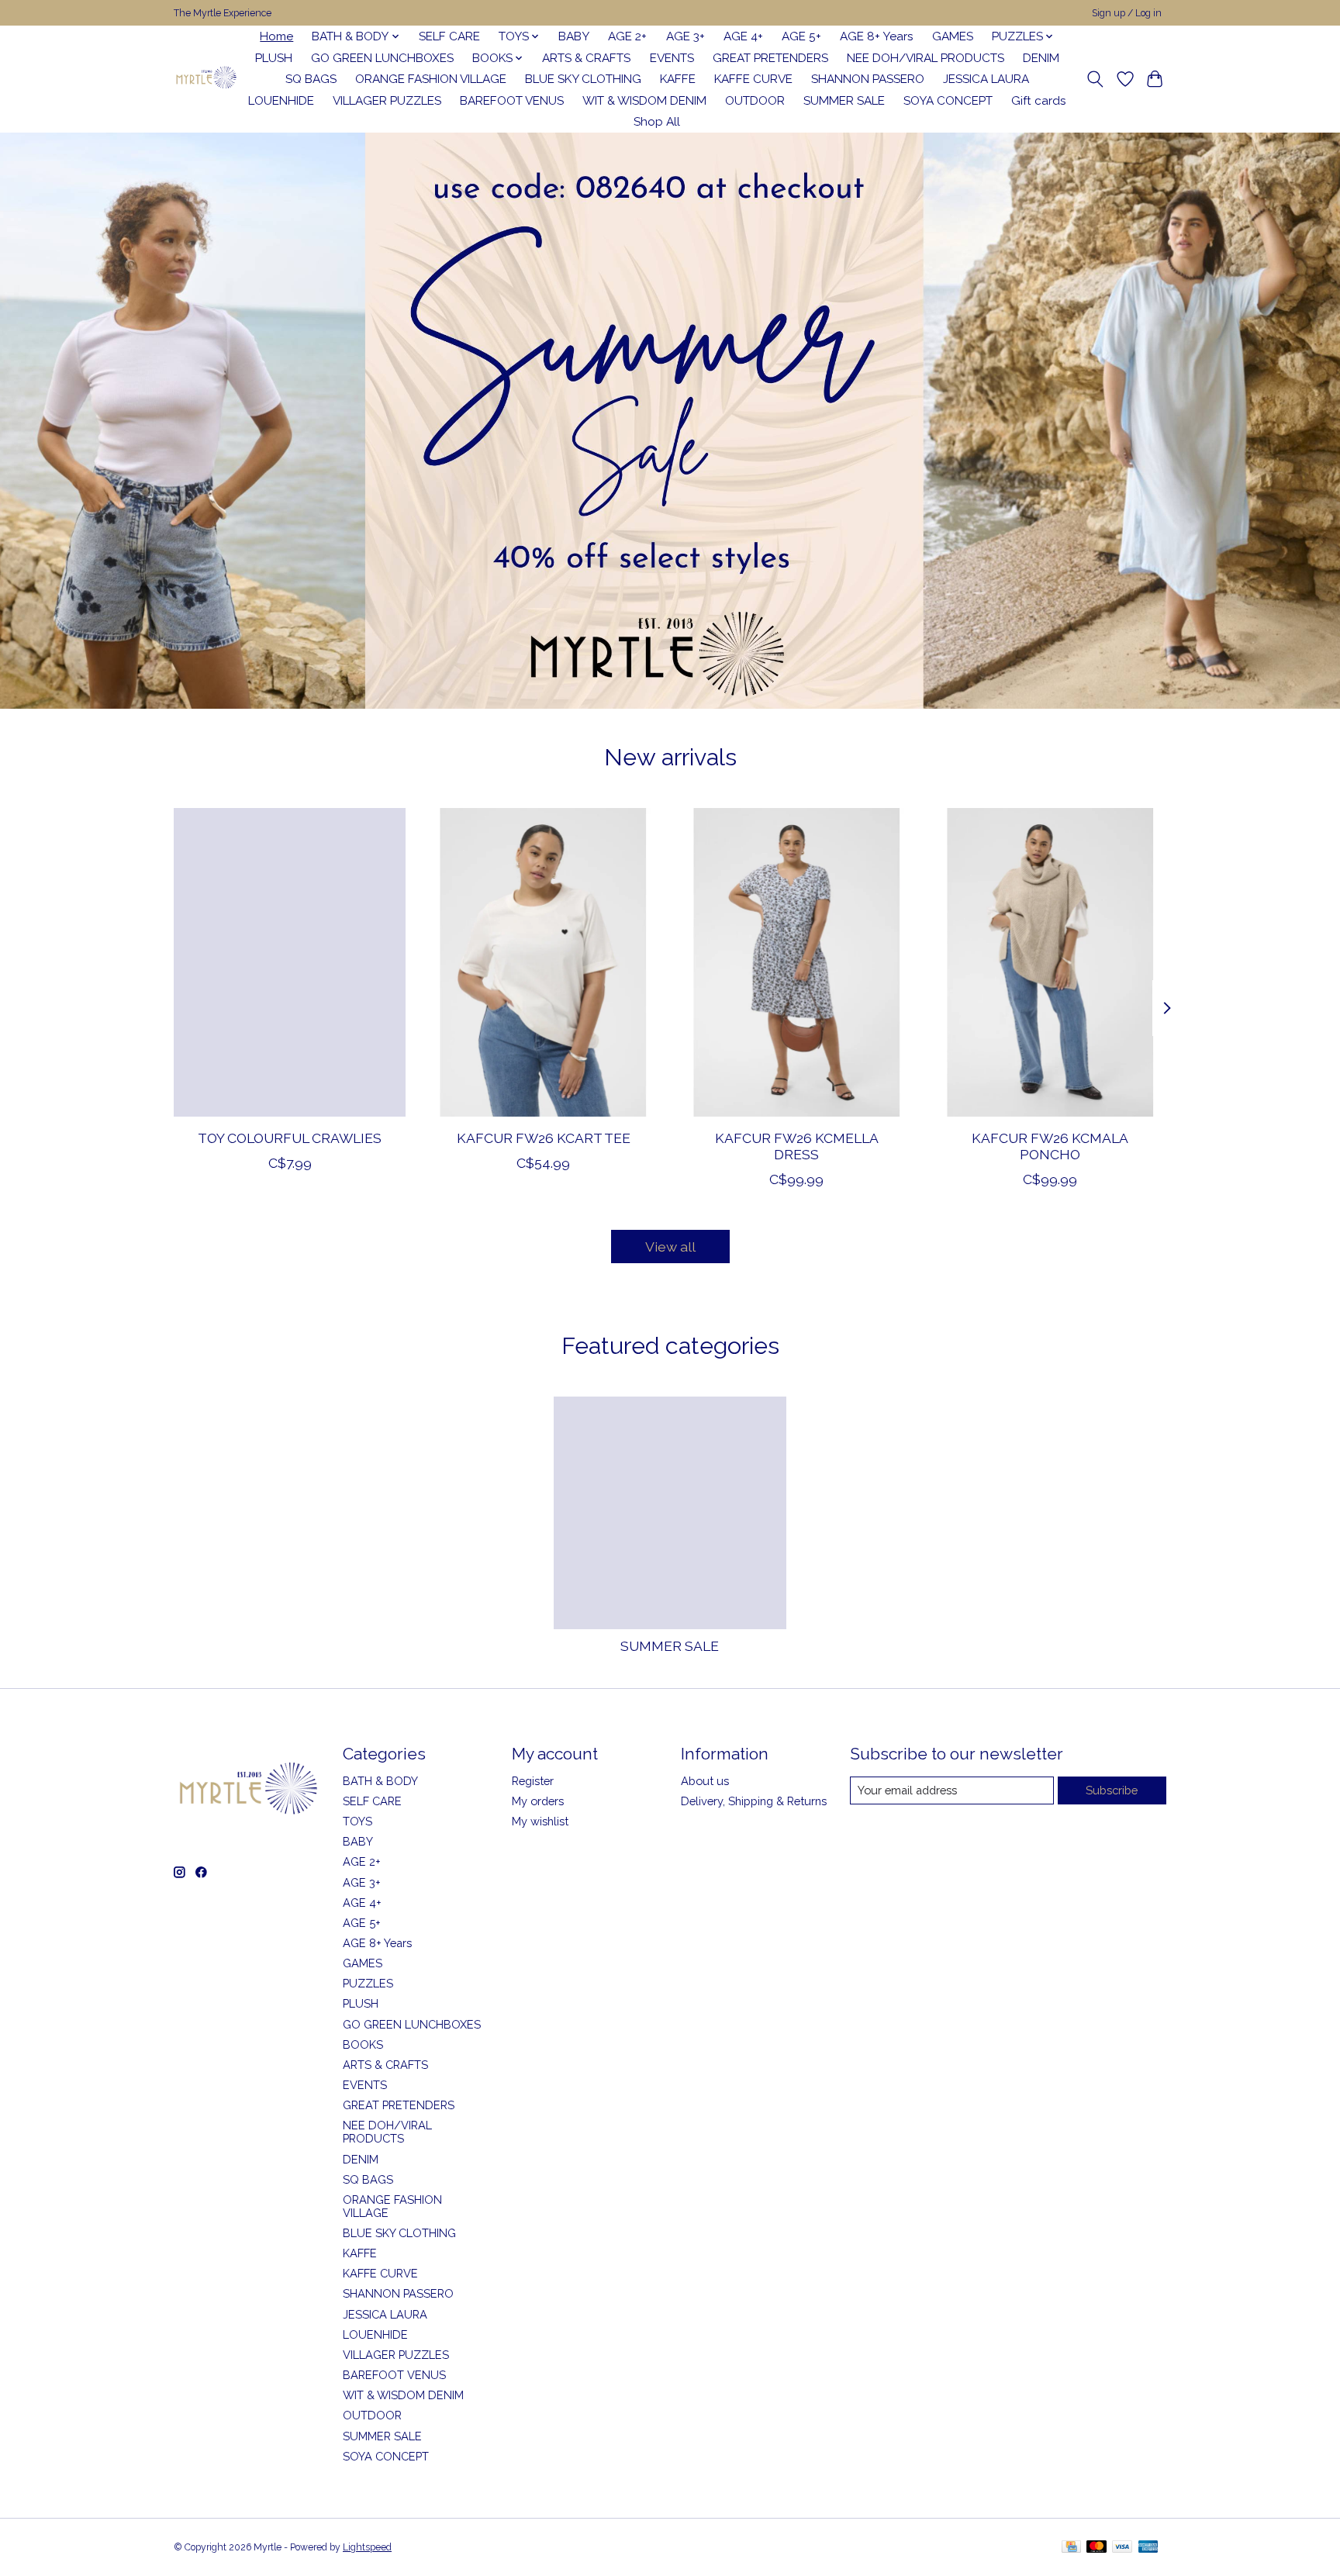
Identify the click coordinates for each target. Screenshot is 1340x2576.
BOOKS (363, 2044)
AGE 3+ (686, 36)
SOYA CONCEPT (948, 101)
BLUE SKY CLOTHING (583, 79)
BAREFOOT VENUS (512, 101)
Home (276, 36)
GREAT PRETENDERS (770, 58)
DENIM (1041, 58)
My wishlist (540, 1821)
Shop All (657, 122)
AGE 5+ (801, 36)
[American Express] (1148, 2548)
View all (670, 1247)
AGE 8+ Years (877, 36)
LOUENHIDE (281, 101)
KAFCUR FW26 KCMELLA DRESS (797, 1146)
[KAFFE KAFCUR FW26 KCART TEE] (543, 962)
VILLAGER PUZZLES (387, 101)
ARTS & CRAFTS (586, 58)
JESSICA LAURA (986, 79)
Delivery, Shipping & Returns (754, 1801)
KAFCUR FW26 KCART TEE (544, 1138)
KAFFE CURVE (753, 79)
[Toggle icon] (1095, 79)
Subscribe (1112, 1790)
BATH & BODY (380, 1781)
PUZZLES (368, 1983)
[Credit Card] (1071, 2548)
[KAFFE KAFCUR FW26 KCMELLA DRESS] (797, 962)
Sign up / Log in (1127, 13)
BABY (574, 36)
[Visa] (1122, 2548)
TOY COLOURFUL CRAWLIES (290, 1138)
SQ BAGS (311, 79)
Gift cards (1039, 101)
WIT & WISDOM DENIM (644, 101)
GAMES (953, 36)
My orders (538, 1801)
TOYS (357, 1821)
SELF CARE (449, 36)
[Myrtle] (206, 79)
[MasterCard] (1097, 2548)
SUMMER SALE (844, 101)
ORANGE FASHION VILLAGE (431, 79)
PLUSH (274, 58)
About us (705, 1781)
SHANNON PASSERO (868, 79)
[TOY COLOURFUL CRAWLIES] (290, 962)
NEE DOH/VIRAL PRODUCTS (926, 58)
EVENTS (672, 58)
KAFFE (678, 79)
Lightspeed (367, 2547)
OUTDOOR (755, 101)
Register (533, 1781)
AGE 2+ (627, 36)
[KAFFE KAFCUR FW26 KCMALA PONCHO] (1050, 962)
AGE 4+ (743, 36)
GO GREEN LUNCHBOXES (382, 58)
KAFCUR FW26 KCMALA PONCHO (1050, 1146)
